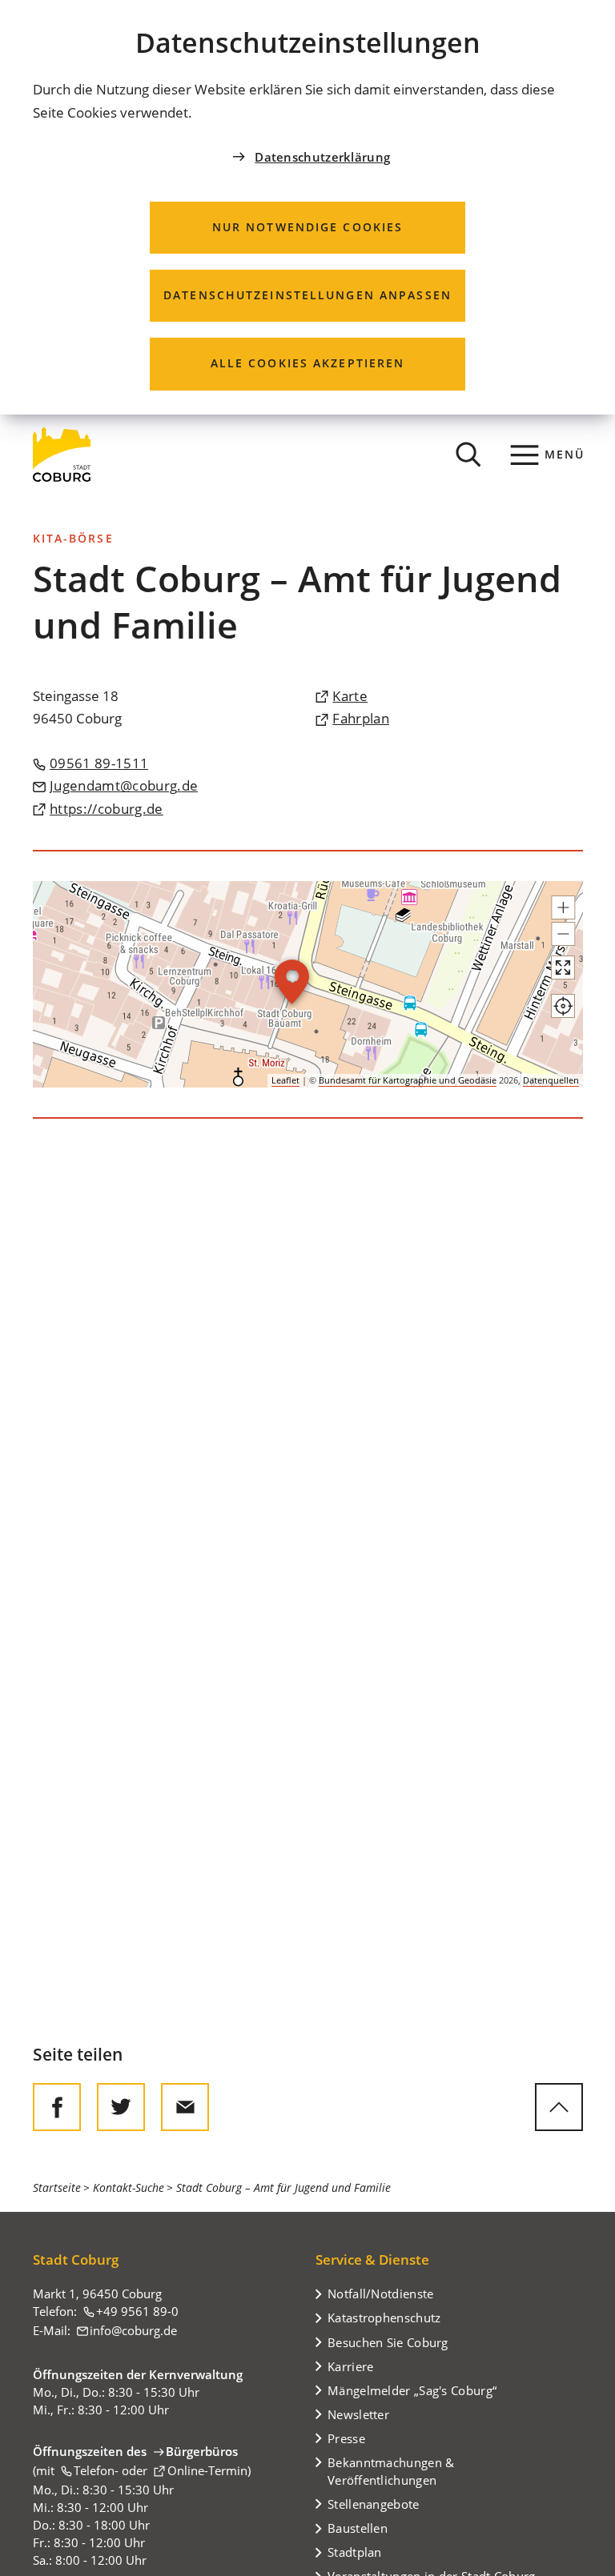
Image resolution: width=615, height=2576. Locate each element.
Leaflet (285, 1080)
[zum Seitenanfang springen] (559, 2107)
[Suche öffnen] (468, 455)
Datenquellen (551, 1080)
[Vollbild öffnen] (563, 968)
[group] (308, 984)
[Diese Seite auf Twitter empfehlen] (121, 2107)
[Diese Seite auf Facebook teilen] (57, 2107)
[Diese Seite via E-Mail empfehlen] (185, 2107)
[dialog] (307, 207)
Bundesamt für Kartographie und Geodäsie (408, 1080)
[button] (563, 907)
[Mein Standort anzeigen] (563, 1006)
